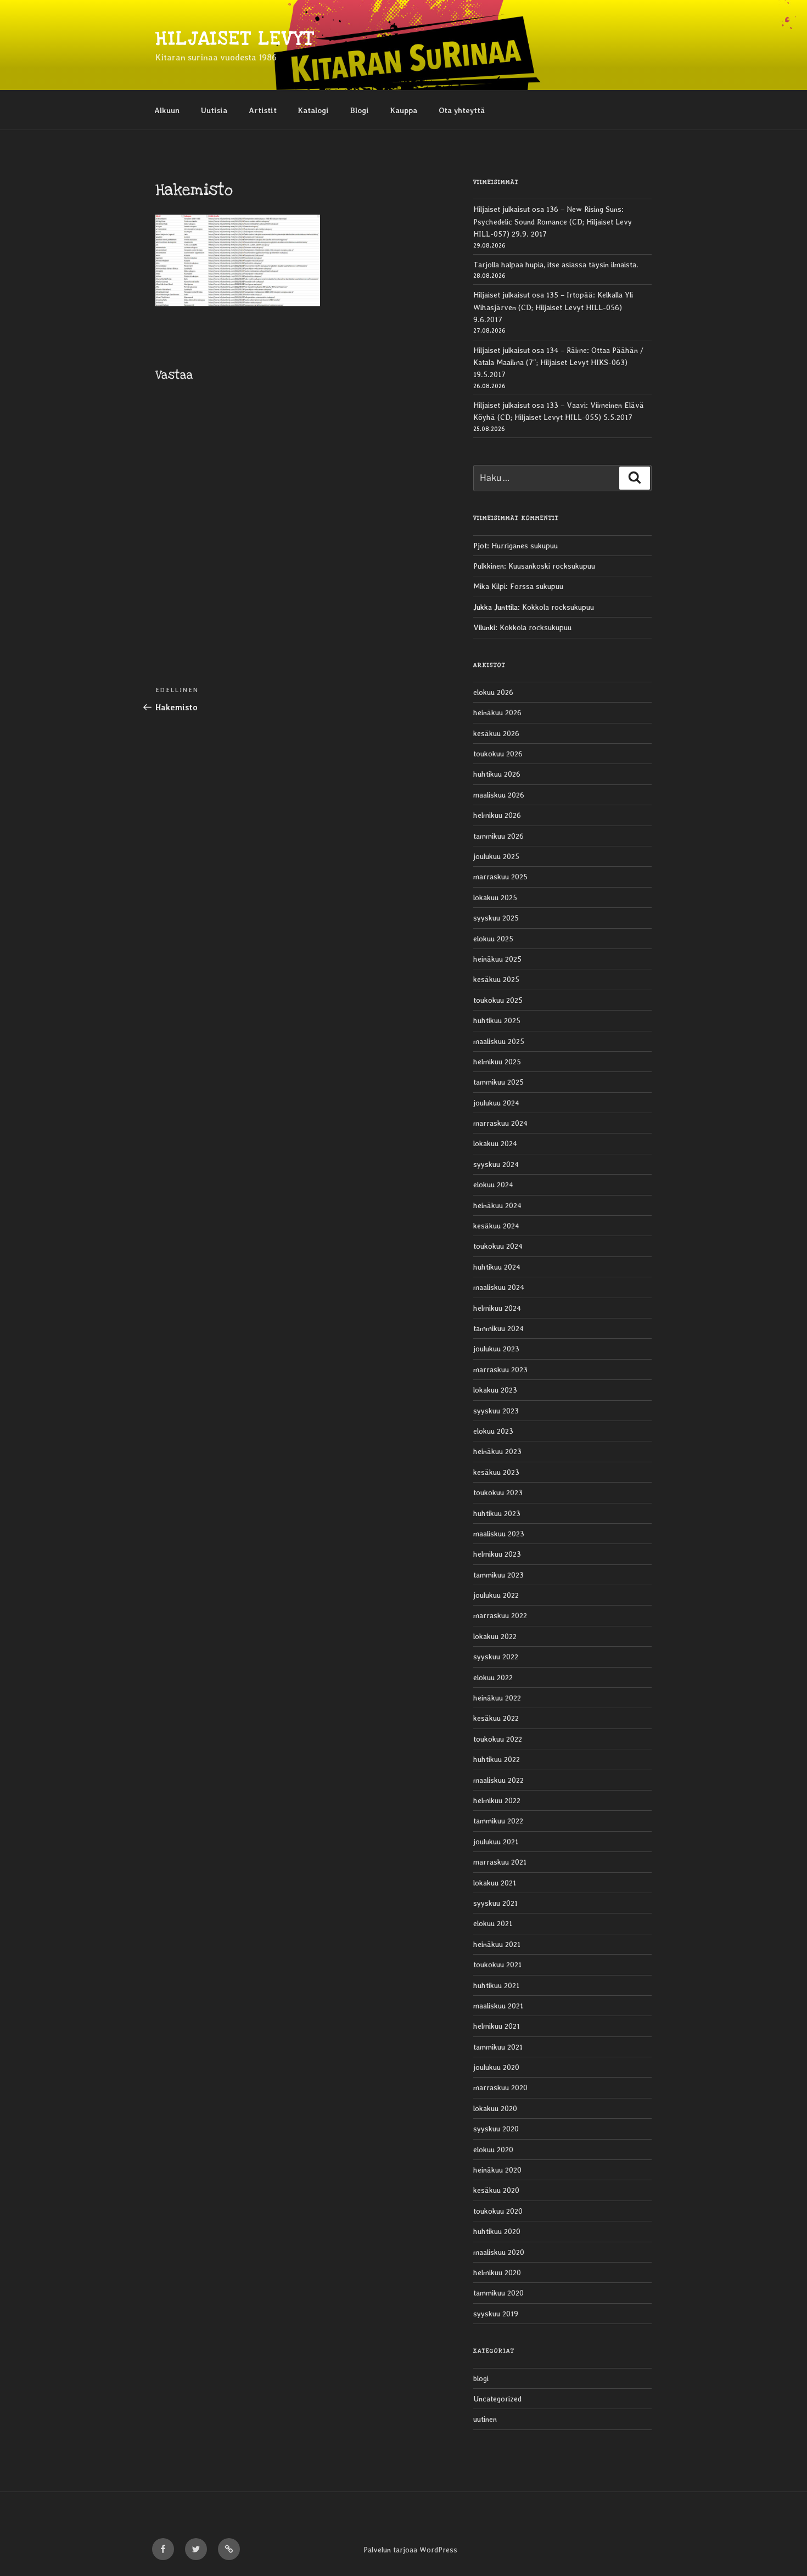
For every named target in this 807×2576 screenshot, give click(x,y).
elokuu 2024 (493, 1185)
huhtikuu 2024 (497, 1267)
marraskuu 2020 (500, 2087)
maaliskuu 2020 (499, 2252)
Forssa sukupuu (537, 586)
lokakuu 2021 (495, 1883)
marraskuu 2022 (500, 1615)
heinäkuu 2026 (497, 712)
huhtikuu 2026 (497, 774)
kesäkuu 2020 (496, 2190)
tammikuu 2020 (498, 2293)
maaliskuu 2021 (498, 2006)
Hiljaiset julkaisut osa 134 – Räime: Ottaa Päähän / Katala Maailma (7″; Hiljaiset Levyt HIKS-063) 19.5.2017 (558, 363)
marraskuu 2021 (500, 1862)
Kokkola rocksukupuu (558, 607)
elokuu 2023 (493, 1431)
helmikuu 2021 (497, 2026)
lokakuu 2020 (495, 2108)
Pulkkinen (489, 566)
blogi (481, 2378)
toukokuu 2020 (498, 2211)
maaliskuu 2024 (499, 1287)
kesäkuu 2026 (496, 733)
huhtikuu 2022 (497, 1759)
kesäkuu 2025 (496, 979)
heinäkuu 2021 (497, 1944)
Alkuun (167, 110)
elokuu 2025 (493, 939)
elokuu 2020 (493, 2150)
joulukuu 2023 (496, 1349)
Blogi (360, 110)
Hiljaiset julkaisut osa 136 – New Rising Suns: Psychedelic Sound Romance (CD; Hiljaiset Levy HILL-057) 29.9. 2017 (553, 221)
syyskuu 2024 (496, 1164)
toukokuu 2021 (497, 1965)
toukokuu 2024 (498, 1246)
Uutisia (214, 110)
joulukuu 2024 (496, 1103)
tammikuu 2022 (498, 1821)
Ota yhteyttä (462, 110)
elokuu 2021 (493, 1923)
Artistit (263, 110)
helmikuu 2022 (497, 1800)
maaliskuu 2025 (499, 1041)
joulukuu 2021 (496, 1842)
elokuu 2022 (493, 1677)
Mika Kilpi (489, 586)
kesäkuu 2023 (496, 1472)
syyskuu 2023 (496, 1411)
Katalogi (313, 110)
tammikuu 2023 (498, 1575)
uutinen (485, 2419)
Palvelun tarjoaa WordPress (410, 2550)
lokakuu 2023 (495, 1390)
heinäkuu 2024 (497, 1205)
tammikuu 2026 (498, 836)
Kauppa (404, 110)
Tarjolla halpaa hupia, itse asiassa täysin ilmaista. (556, 265)
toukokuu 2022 (498, 1739)
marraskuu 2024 (500, 1123)
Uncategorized (497, 2399)
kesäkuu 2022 (496, 1718)
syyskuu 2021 (495, 1903)
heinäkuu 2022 (497, 1698)
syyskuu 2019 (496, 2314)
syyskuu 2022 (496, 1657)
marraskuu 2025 (500, 877)
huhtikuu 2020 (497, 2231)
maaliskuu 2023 (499, 1534)
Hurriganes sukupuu (525, 546)
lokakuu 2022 (495, 1636)
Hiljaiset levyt (235, 39)
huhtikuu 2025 (497, 1020)
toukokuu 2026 (498, 754)
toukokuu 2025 (498, 1000)
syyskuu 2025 (496, 918)
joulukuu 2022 (496, 1595)
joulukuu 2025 (496, 856)
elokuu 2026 (493, 692)
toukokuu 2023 (498, 1492)
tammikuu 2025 (498, 1082)
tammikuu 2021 (498, 2047)
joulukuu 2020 (496, 2067)
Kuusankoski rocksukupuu (552, 566)
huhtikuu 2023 (497, 1513)
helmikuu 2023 (497, 1554)
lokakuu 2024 (495, 1143)
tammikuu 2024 (498, 1328)
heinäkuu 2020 (497, 2170)
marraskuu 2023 (500, 1370)
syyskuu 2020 (496, 2129)
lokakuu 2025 (495, 897)
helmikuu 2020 (497, 2272)
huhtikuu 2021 (496, 1985)
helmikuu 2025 (497, 1062)
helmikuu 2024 (497, 1308)
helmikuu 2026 (497, 815)
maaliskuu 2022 (498, 1780)
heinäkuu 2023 (497, 1451)
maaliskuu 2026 (499, 795)
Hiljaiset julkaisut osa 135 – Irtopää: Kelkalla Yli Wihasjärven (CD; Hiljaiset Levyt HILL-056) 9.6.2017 (553, 307)
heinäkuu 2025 (497, 959)
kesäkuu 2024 (496, 1226)
